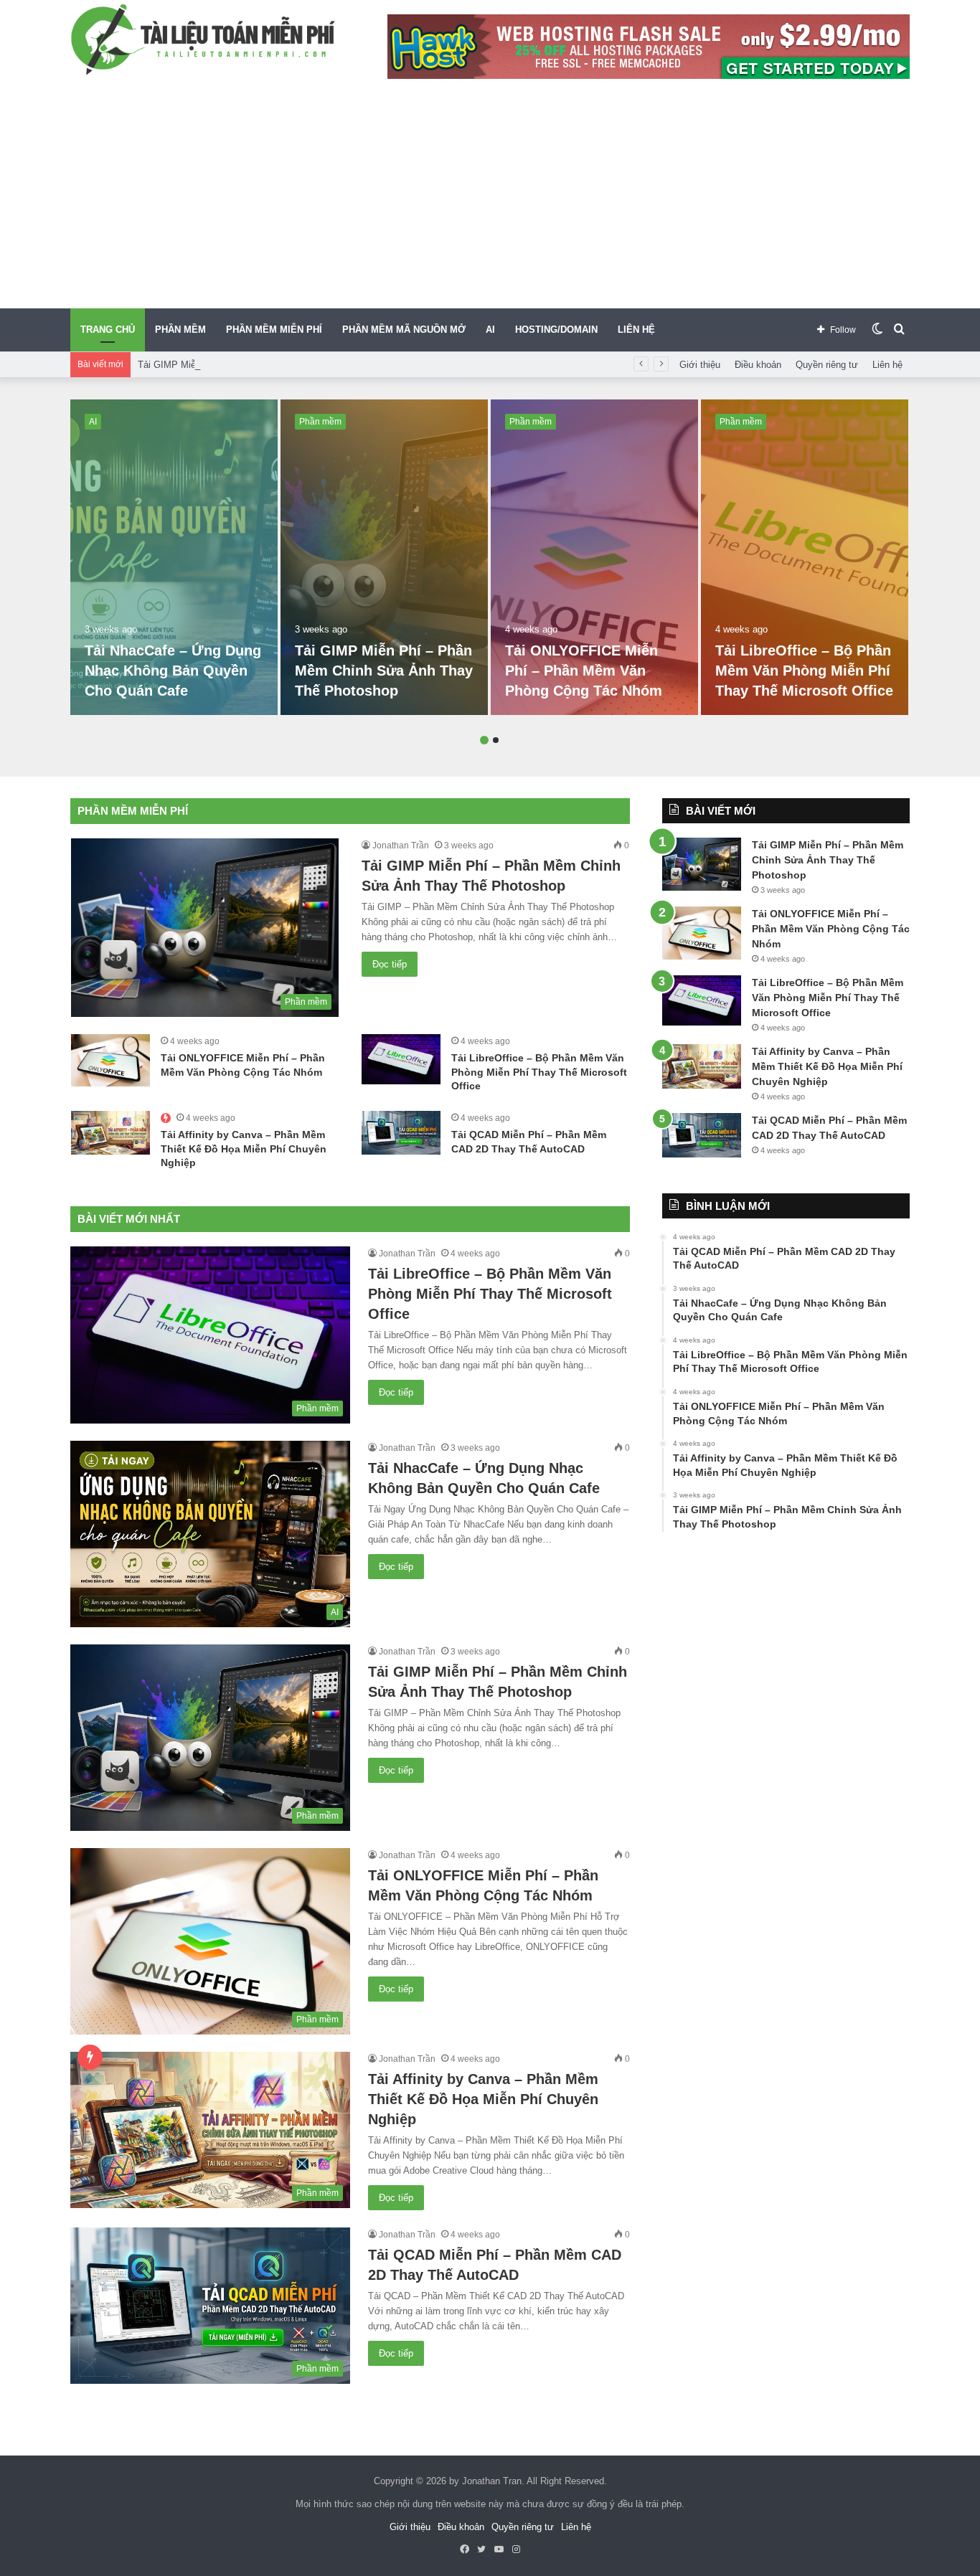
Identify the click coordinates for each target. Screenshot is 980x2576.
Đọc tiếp (390, 964)
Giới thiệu (700, 365)
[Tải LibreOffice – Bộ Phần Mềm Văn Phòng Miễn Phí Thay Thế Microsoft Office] (805, 557)
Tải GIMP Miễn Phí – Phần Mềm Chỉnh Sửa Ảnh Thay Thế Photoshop (284, 365)
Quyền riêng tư (827, 365)
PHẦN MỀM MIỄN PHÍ (274, 330)
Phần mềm (320, 422)
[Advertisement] (490, 201)
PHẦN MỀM (180, 330)
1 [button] (484, 740)
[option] (174, 557)
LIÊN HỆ (636, 330)
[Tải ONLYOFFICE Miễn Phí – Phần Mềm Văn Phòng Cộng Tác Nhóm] (594, 557)
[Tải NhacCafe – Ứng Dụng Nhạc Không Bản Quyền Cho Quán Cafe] (174, 557)
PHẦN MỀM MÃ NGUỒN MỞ (404, 330)
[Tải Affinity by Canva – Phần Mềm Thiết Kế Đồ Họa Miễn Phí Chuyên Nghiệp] (110, 1133)
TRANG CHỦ (108, 330)
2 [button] (496, 740)
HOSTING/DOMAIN (556, 330)
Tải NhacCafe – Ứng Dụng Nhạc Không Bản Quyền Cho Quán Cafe (173, 671)
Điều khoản (758, 365)
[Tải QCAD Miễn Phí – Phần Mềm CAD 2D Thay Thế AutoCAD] (401, 1133)
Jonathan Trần (401, 846)
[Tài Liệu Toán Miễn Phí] (203, 39)
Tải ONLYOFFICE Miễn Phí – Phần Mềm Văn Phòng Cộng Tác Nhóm (584, 671)
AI (490, 330)
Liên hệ (887, 365)
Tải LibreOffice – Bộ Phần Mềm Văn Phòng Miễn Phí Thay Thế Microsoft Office (804, 671)
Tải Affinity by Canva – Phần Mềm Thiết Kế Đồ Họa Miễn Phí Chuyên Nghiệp (244, 1149)
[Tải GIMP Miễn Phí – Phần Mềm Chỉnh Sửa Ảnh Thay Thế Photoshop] (384, 557)
